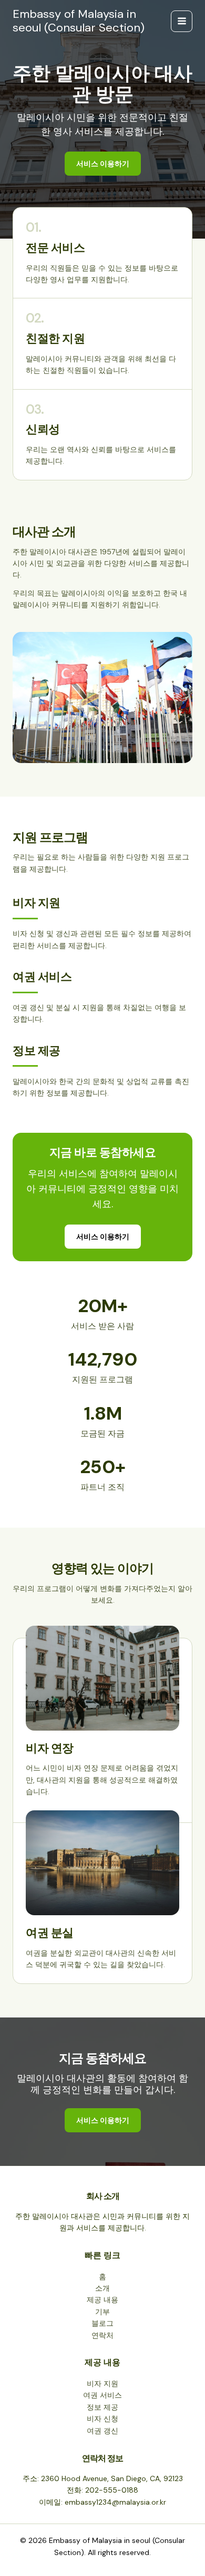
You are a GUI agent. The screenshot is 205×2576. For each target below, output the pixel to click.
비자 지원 (102, 2384)
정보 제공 (102, 2407)
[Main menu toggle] (182, 21)
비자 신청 (102, 2419)
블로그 (102, 2323)
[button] (103, 1237)
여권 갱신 (102, 2431)
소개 (102, 2288)
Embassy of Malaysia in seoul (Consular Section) (79, 21)
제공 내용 (102, 2300)
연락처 (102, 2335)
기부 (102, 2312)
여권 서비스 (102, 2395)
